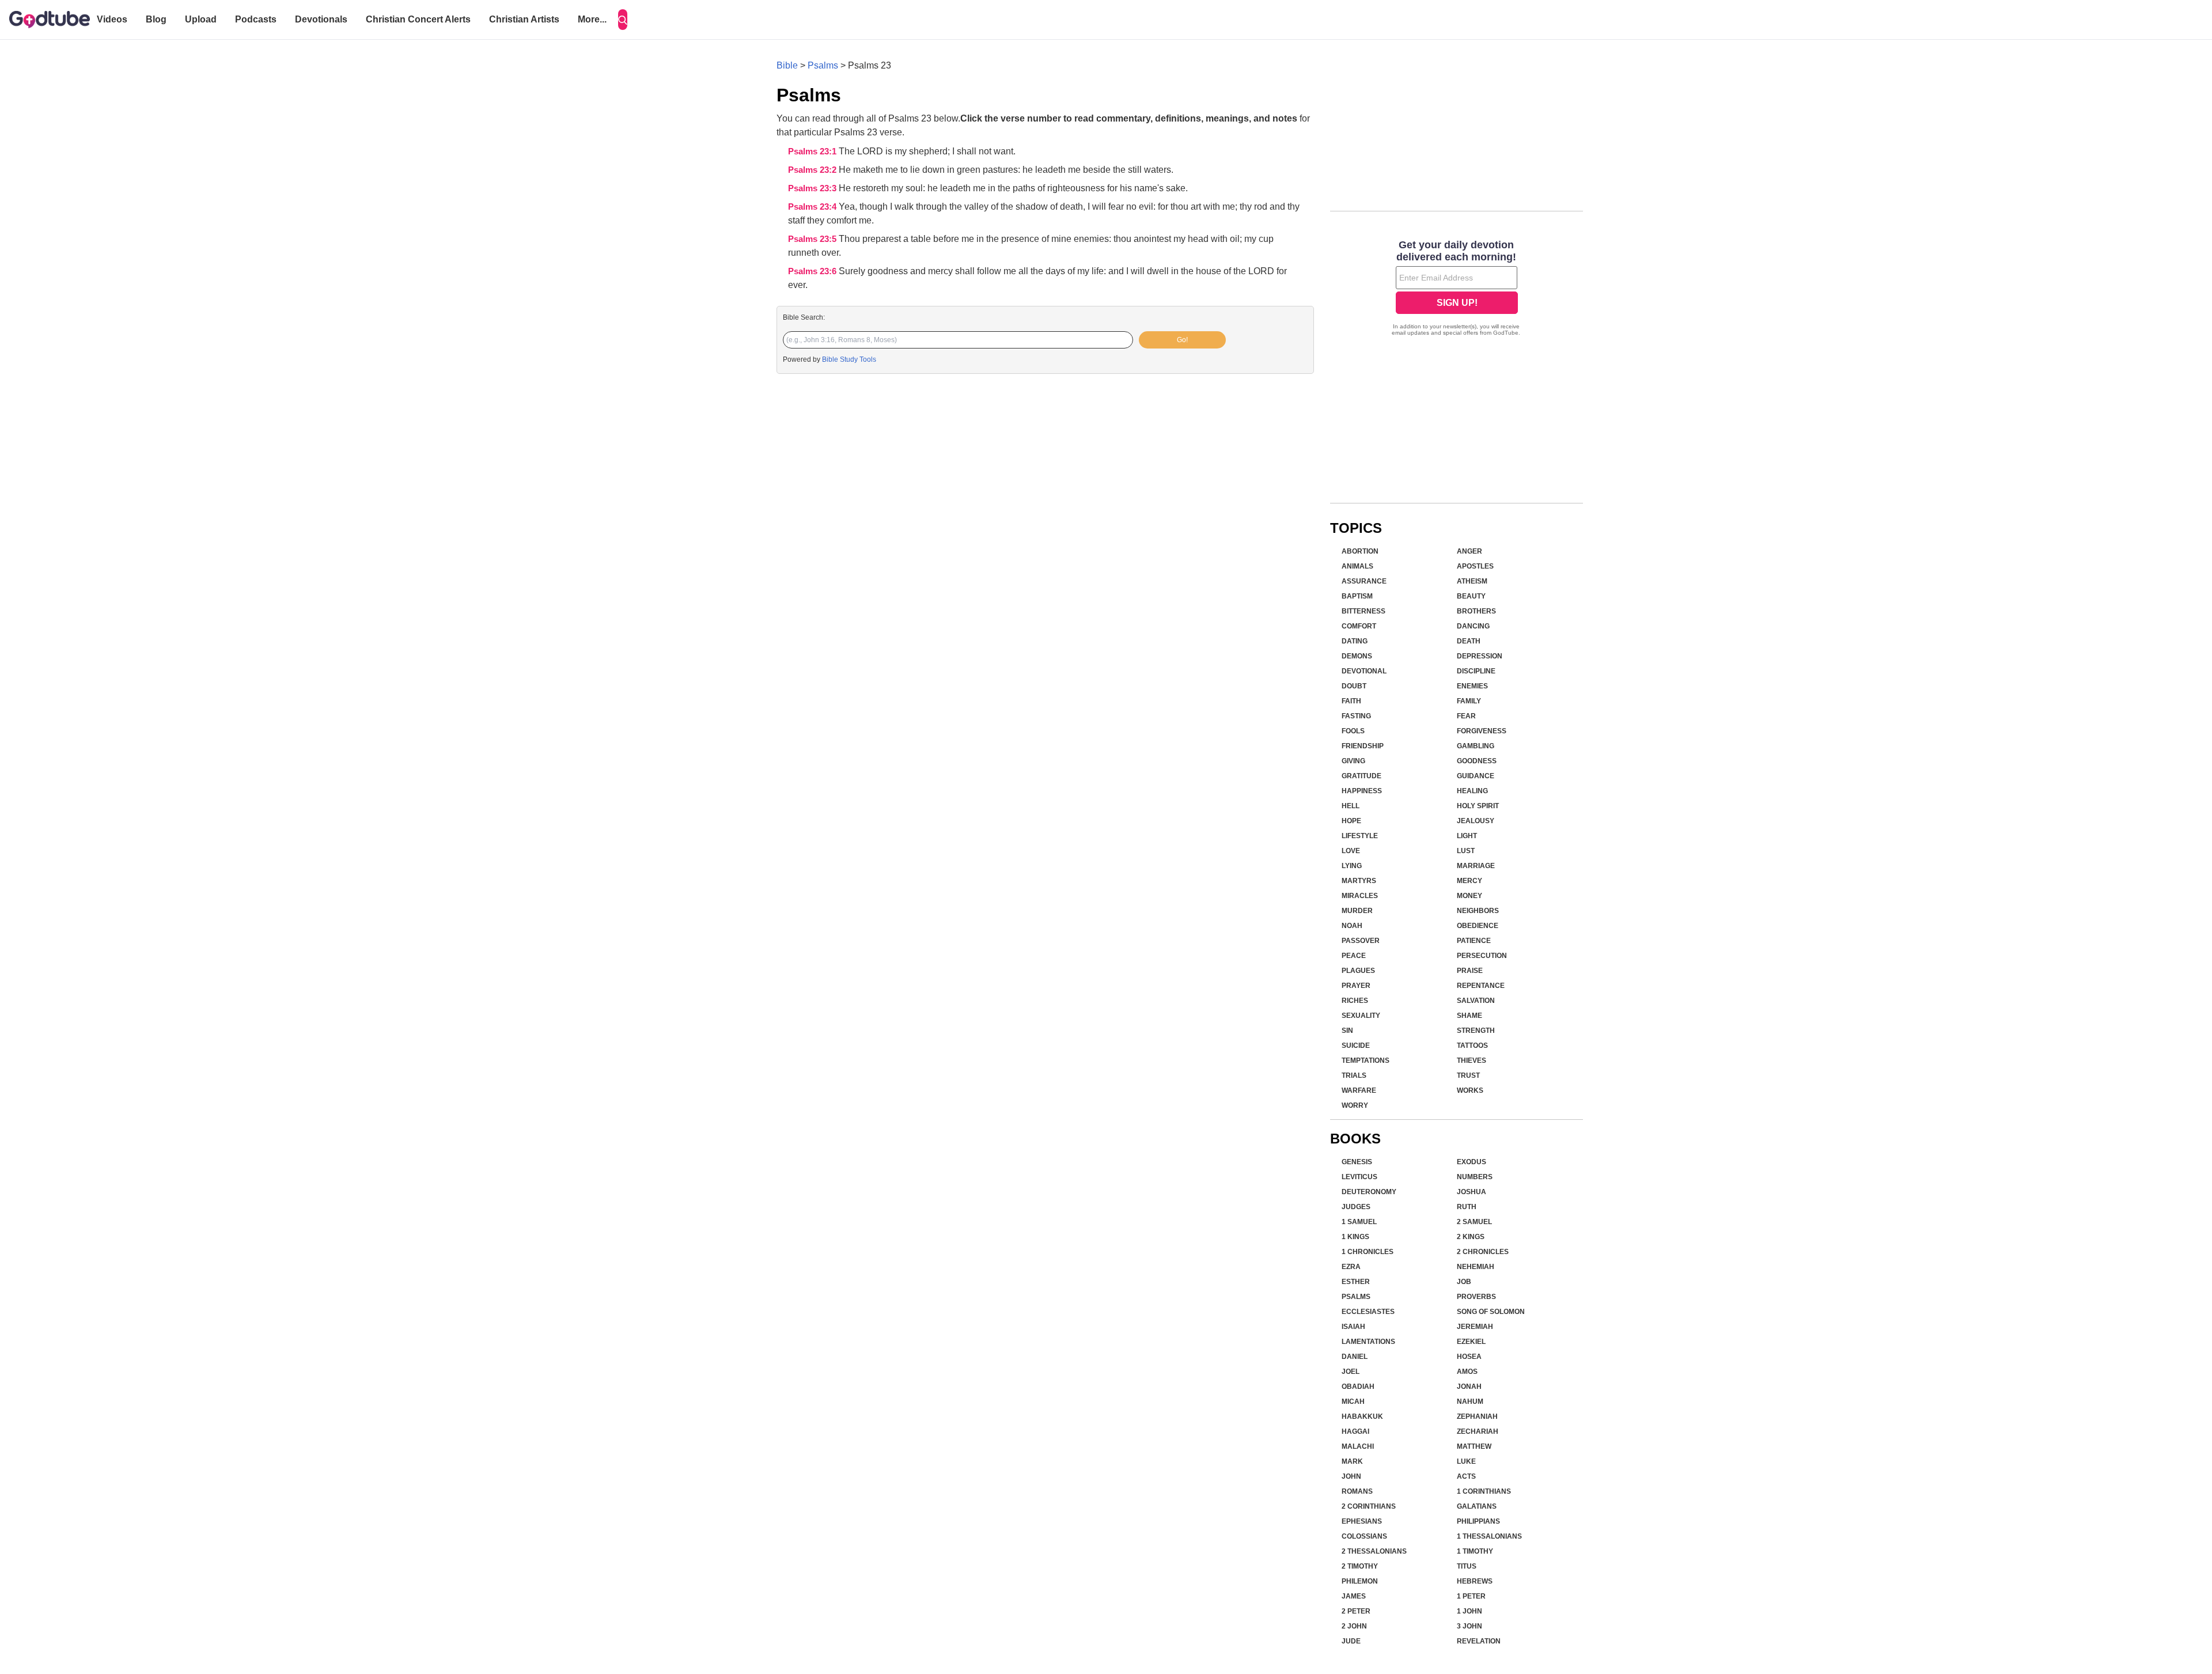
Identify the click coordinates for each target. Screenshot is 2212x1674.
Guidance (1476, 776)
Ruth (1467, 1207)
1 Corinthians (1484, 1491)
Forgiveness (1482, 731)
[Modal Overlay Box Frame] (1457, 289)
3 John (1469, 1626)
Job (1464, 1282)
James (1354, 1596)
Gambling (1476, 746)
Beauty (1471, 596)
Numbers (1475, 1177)
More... (592, 19)
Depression (1480, 656)
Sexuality (1361, 1016)
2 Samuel (1474, 1222)
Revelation (1479, 1641)
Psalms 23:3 (813, 188)
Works (1470, 1090)
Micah (1353, 1402)
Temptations (1366, 1061)
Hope (1351, 821)
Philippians (1478, 1521)
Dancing (1473, 626)
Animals (1357, 566)
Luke (1466, 1461)
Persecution (1482, 956)
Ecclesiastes (1368, 1312)
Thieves (1471, 1061)
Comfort (1359, 626)
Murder (1357, 911)
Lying (1352, 866)
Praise (1470, 971)
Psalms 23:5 (813, 239)
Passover (1361, 941)
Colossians (1364, 1536)
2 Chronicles (1483, 1252)
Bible (787, 65)
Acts (1466, 1476)
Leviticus (1359, 1177)
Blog (156, 19)
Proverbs (1476, 1297)
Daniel (1355, 1357)
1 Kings (1355, 1237)
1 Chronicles (1368, 1252)
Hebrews (1475, 1581)
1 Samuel (1359, 1222)
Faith (1351, 701)
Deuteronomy (1369, 1192)
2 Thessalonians (1374, 1551)
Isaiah (1353, 1327)
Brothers (1476, 611)
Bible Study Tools (849, 359)
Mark (1352, 1461)
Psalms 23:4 (813, 207)
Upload (201, 19)
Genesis (1357, 1162)
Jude (1351, 1641)
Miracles (1360, 896)
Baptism (1357, 596)
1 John (1469, 1611)
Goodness (1477, 761)
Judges (1356, 1207)
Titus (1467, 1566)
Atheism (1472, 581)
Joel (1351, 1372)
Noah (1352, 926)
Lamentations (1368, 1342)
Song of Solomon (1491, 1312)
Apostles (1475, 566)
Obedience (1478, 926)
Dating (1355, 641)
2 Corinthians (1369, 1506)
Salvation (1476, 1001)
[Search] (623, 20)
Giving (1353, 761)
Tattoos (1472, 1046)
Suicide (1356, 1046)
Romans (1357, 1491)
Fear (1466, 716)
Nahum (1470, 1402)
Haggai (1355, 1431)
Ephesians (1362, 1521)
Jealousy (1476, 821)
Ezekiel (1471, 1342)
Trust (1468, 1075)
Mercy (1469, 881)
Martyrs (1359, 881)
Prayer (1356, 986)
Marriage (1476, 866)
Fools (1353, 731)
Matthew (1474, 1446)
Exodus (1471, 1162)
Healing (1472, 791)
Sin (1347, 1031)
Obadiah (1358, 1387)
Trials (1354, 1075)
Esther (1356, 1282)
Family (1469, 701)
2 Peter (1356, 1611)
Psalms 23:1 (813, 152)
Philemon (1360, 1581)
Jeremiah (1475, 1327)
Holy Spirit (1478, 806)
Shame (1469, 1016)
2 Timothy (1360, 1566)
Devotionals (321, 19)
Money (1469, 896)
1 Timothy (1475, 1551)
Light (1467, 836)
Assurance (1364, 581)
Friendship (1363, 746)
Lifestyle (1360, 836)
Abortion (1360, 551)
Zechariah (1478, 1431)
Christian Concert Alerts (418, 19)
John (1351, 1476)
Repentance (1481, 986)
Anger (1469, 551)
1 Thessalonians (1489, 1536)
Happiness (1362, 791)
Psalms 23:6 (813, 271)
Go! (1182, 340)
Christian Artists (524, 19)
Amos (1467, 1372)
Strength (1476, 1031)
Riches (1355, 1001)
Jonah (1469, 1387)
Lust (1466, 851)
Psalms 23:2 (813, 170)
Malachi (1358, 1446)
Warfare (1359, 1090)
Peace (1354, 956)
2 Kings (1471, 1237)
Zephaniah (1477, 1417)
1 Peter (1471, 1596)
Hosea (1469, 1357)
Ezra (1351, 1267)
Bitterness (1363, 611)
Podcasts (256, 19)
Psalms (823, 65)
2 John (1354, 1626)
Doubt (1354, 686)
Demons (1357, 656)
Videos (112, 19)
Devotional (1364, 671)
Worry (1355, 1105)
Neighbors (1478, 911)
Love (1351, 851)
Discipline (1476, 671)
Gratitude (1361, 776)
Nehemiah (1476, 1267)
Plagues (1358, 971)
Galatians (1477, 1506)
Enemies (1472, 686)
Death (1469, 641)
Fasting (1356, 716)
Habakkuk (1362, 1417)
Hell (1351, 806)
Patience (1474, 941)
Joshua (1471, 1192)
